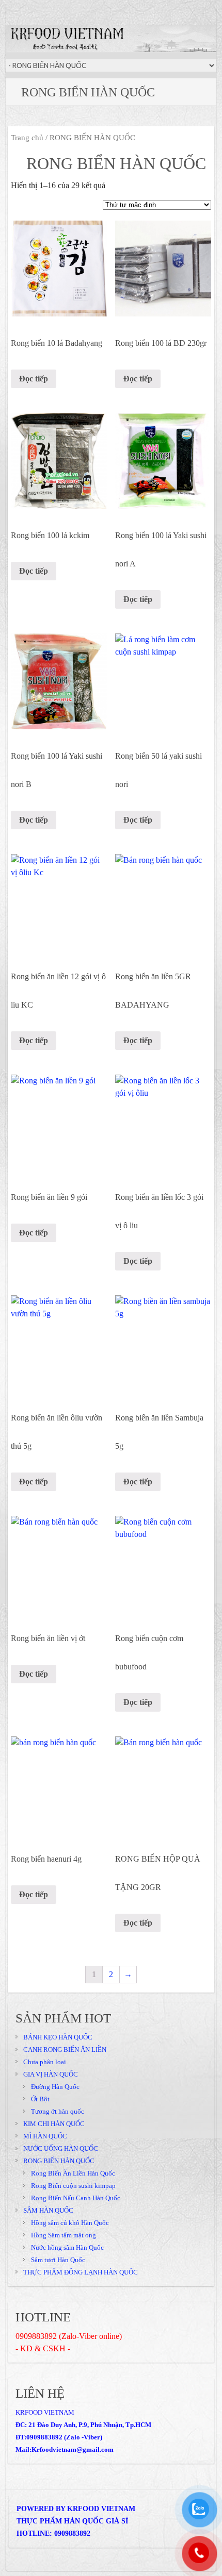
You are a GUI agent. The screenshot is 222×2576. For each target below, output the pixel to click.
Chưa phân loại (45, 2062)
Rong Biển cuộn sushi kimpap (73, 2186)
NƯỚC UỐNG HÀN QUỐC (61, 2148)
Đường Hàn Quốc (55, 2087)
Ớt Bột (40, 2099)
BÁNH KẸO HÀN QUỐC (58, 2037)
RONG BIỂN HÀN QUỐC (59, 2161)
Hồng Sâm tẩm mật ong (64, 2235)
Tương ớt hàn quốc (58, 2111)
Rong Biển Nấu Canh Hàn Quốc (76, 2198)
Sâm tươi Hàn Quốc (58, 2260)
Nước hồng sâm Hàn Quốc (67, 2247)
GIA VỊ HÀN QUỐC (51, 2074)
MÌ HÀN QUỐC (45, 2136)
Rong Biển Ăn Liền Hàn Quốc (73, 2173)
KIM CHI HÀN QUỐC (54, 2124)
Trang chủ (27, 138)
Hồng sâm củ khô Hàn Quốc (70, 2223)
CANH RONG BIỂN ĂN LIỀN (65, 2050)
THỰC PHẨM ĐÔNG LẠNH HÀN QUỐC (81, 2272)
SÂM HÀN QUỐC (48, 2210)
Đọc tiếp (34, 379)
